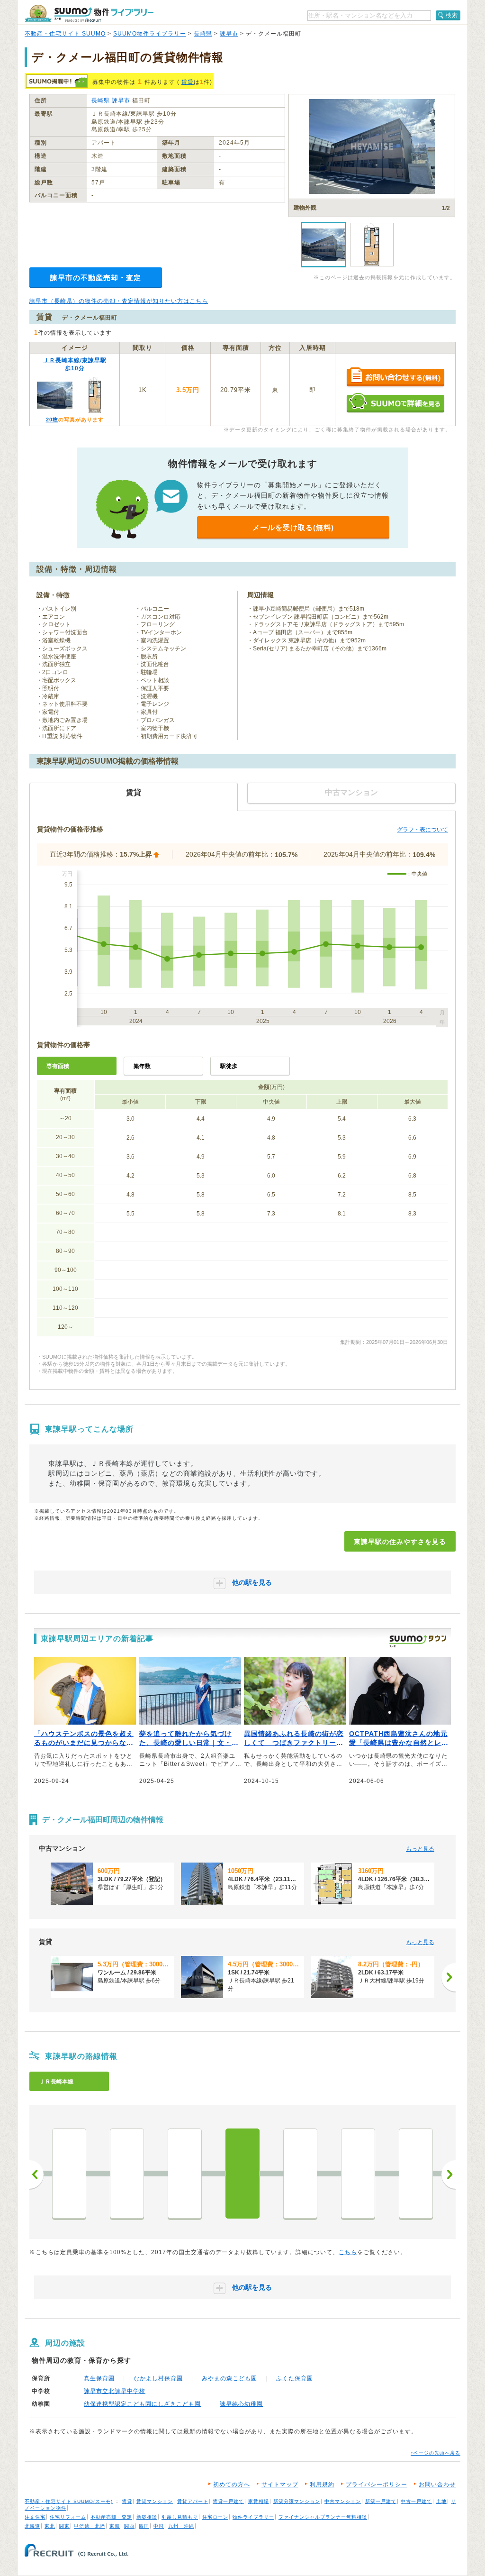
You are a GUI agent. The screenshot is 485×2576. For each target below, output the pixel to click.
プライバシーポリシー (377, 2485)
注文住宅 (35, 2517)
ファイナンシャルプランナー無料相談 (323, 2517)
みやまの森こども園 (229, 2378)
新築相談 (147, 2517)
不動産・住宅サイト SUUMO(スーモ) (69, 2501)
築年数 (142, 1066)
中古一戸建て (416, 2501)
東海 (115, 2526)
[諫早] (300, 2174)
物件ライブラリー (253, 2517)
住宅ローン (215, 2517)
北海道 (32, 2526)
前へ (36, 2174)
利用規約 (322, 2485)
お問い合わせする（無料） (395, 378)
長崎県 (203, 34)
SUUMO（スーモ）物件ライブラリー (89, 14)
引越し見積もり (180, 2517)
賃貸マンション (155, 2501)
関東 (64, 2526)
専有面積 (58, 1066)
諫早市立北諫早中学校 (115, 2391)
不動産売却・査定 (111, 2517)
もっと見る (420, 1849)
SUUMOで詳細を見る (395, 403)
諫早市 (229, 34)
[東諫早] (242, 2174)
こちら (348, 2252)
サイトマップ (280, 2485)
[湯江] (69, 2174)
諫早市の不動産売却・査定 (96, 278)
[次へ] (449, 1977)
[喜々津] (416, 2174)
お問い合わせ (437, 2485)
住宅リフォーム (68, 2517)
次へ (449, 2174)
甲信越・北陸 (90, 2526)
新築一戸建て (381, 2501)
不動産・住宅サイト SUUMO (65, 34)
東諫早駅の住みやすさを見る (400, 1542)
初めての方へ (232, 2485)
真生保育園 (99, 2378)
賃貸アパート (193, 2501)
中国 (159, 2526)
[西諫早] (358, 2174)
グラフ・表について (422, 830)
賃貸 (188, 82)
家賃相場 (259, 2501)
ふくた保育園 (295, 2378)
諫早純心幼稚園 (241, 2404)
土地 (441, 2501)
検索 (452, 15)
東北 (50, 2526)
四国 (144, 2526)
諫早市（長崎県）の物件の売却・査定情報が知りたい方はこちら (119, 301)
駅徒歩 (229, 1066)
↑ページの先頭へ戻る (436, 2453)
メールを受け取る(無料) (293, 527)
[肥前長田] (185, 2174)
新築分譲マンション (297, 2501)
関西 (129, 2526)
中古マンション (343, 2501)
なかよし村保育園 (158, 2378)
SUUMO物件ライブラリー (150, 34)
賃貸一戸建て (228, 2501)
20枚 (52, 420)
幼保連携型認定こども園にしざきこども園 (142, 2404)
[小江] (127, 2174)
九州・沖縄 (181, 2526)
